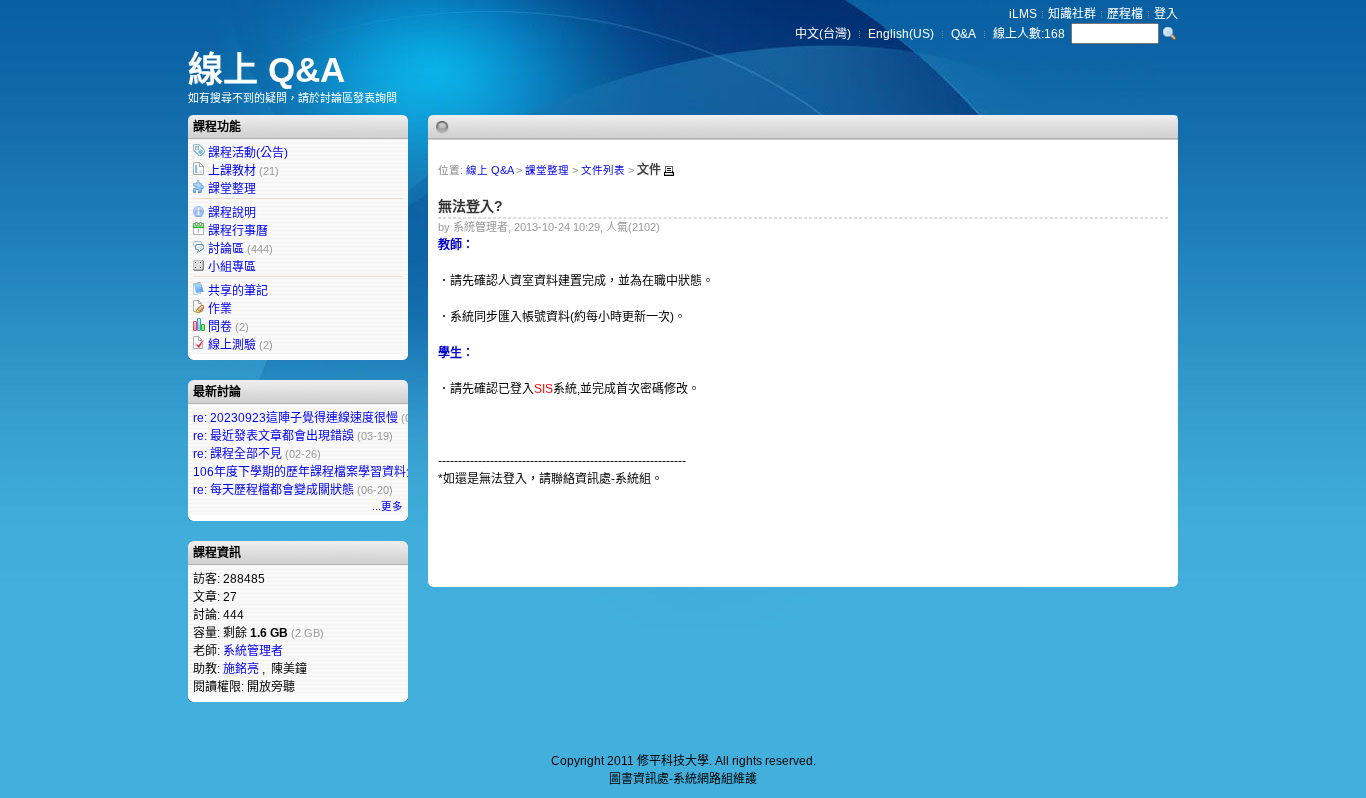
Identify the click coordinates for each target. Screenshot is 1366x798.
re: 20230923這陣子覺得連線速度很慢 (295, 418)
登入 (1166, 14)
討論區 (226, 249)
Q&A (963, 34)
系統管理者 (253, 651)
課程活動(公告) (248, 153)
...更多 (387, 506)
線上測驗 (232, 345)
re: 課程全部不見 (237, 454)
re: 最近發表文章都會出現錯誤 (273, 436)
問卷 (220, 327)
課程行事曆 (238, 231)
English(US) (901, 34)
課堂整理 (232, 189)
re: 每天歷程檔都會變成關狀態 (273, 490)
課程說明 (232, 213)
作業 (220, 309)
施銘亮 (241, 669)
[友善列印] (669, 171)
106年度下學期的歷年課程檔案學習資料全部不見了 (329, 472)
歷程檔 (1125, 14)
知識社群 (1072, 14)
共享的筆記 (238, 291)
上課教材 (232, 171)
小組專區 (232, 267)
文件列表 (603, 170)
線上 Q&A (266, 69)
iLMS (1023, 14)
